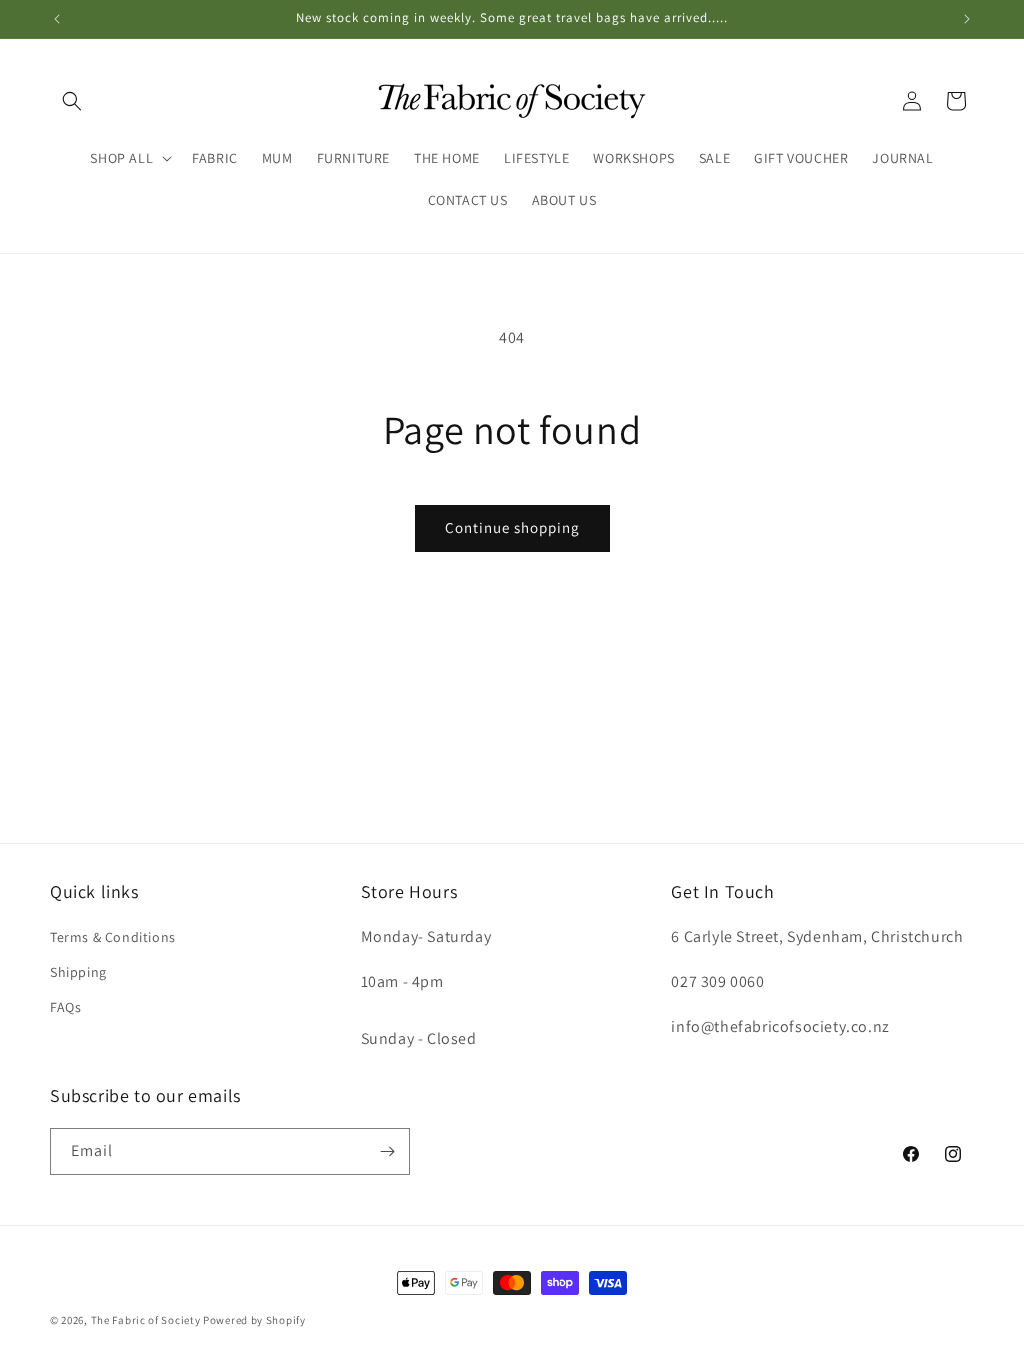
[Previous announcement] (57, 19)
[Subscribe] (387, 1151)
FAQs (65, 1007)
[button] (72, 101)
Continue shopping (512, 527)
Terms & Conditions (113, 937)
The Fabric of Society (146, 1320)
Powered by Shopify (254, 1320)
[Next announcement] (967, 19)
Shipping (78, 972)
